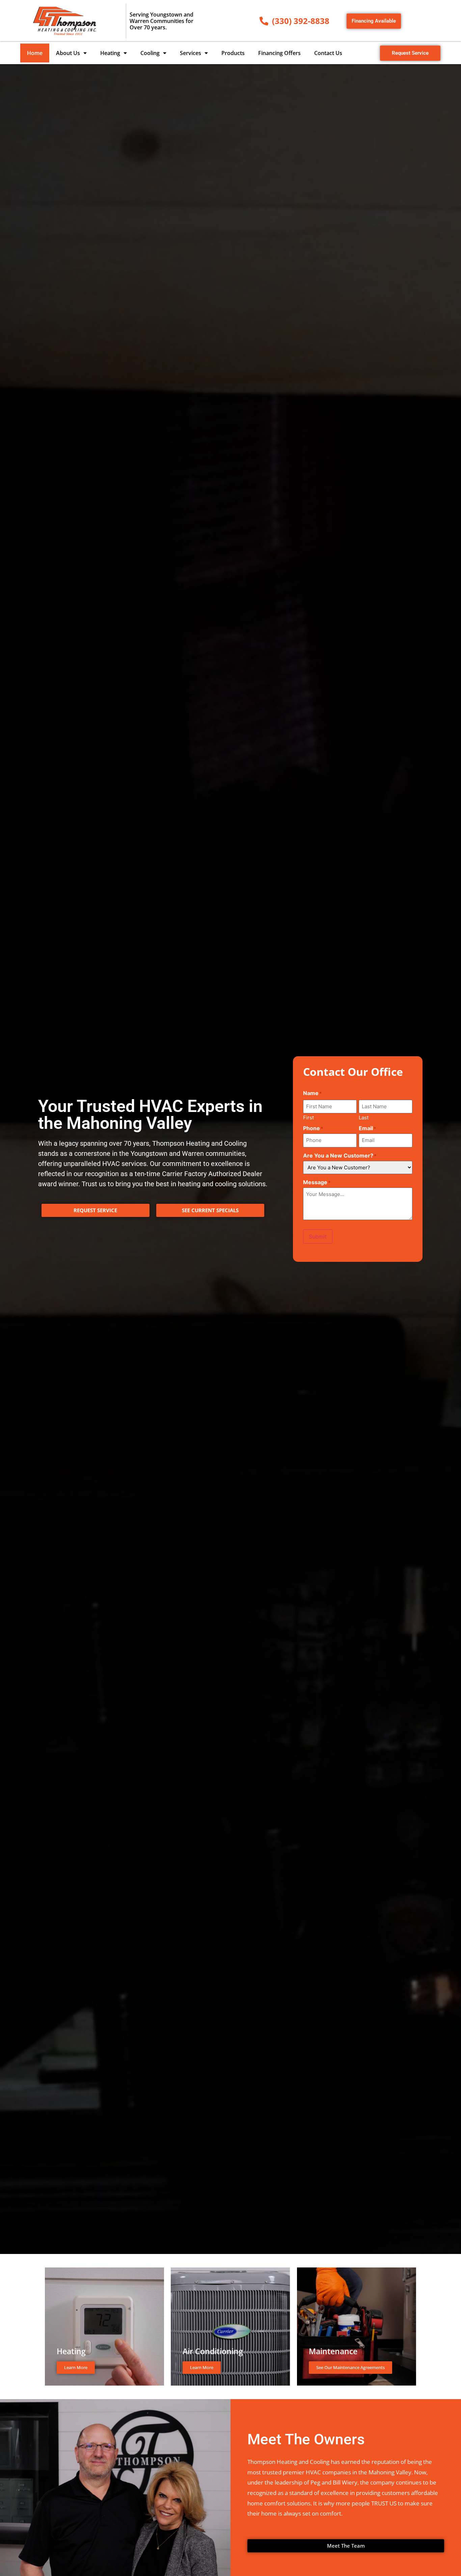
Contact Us (328, 53)
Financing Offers (279, 53)
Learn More (76, 2367)
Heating (110, 53)
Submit (318, 1237)
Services (191, 53)
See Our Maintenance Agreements (350, 2367)
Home (35, 53)
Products (233, 53)
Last (364, 1117)
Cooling (150, 53)
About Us (68, 53)
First (308, 1117)
